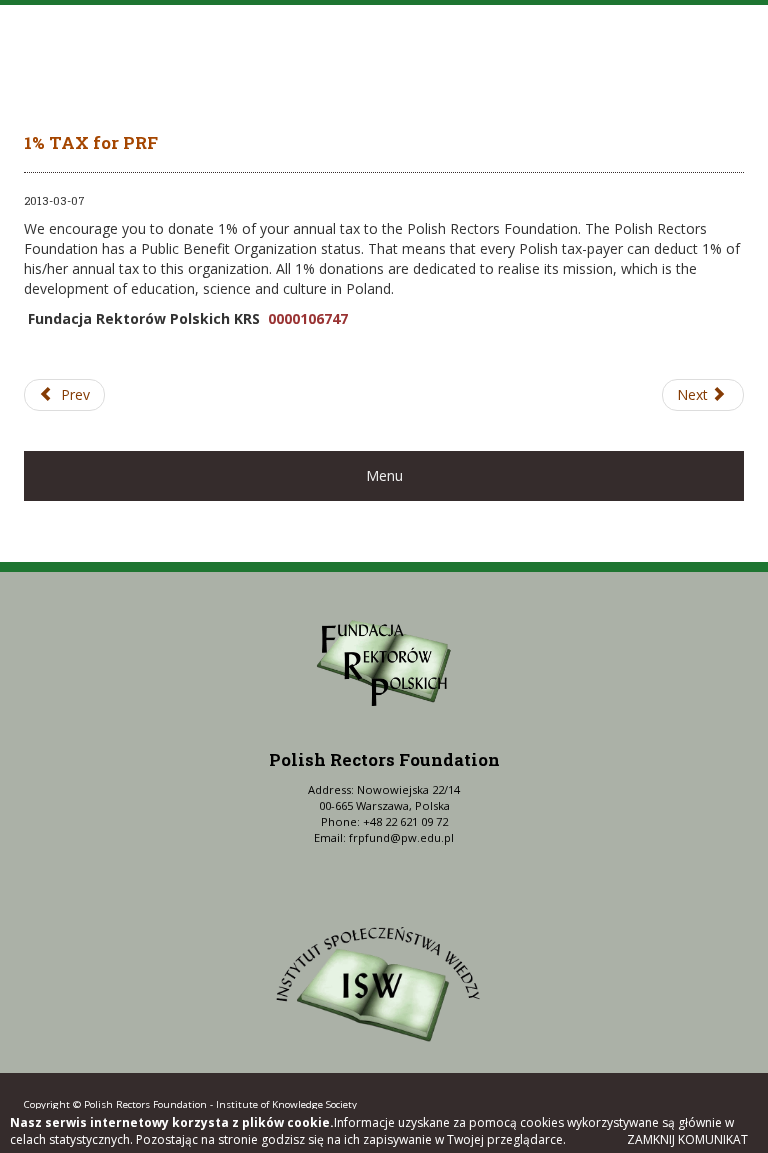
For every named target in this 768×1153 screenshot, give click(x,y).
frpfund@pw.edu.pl (401, 837)
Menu (384, 475)
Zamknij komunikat (687, 1139)
